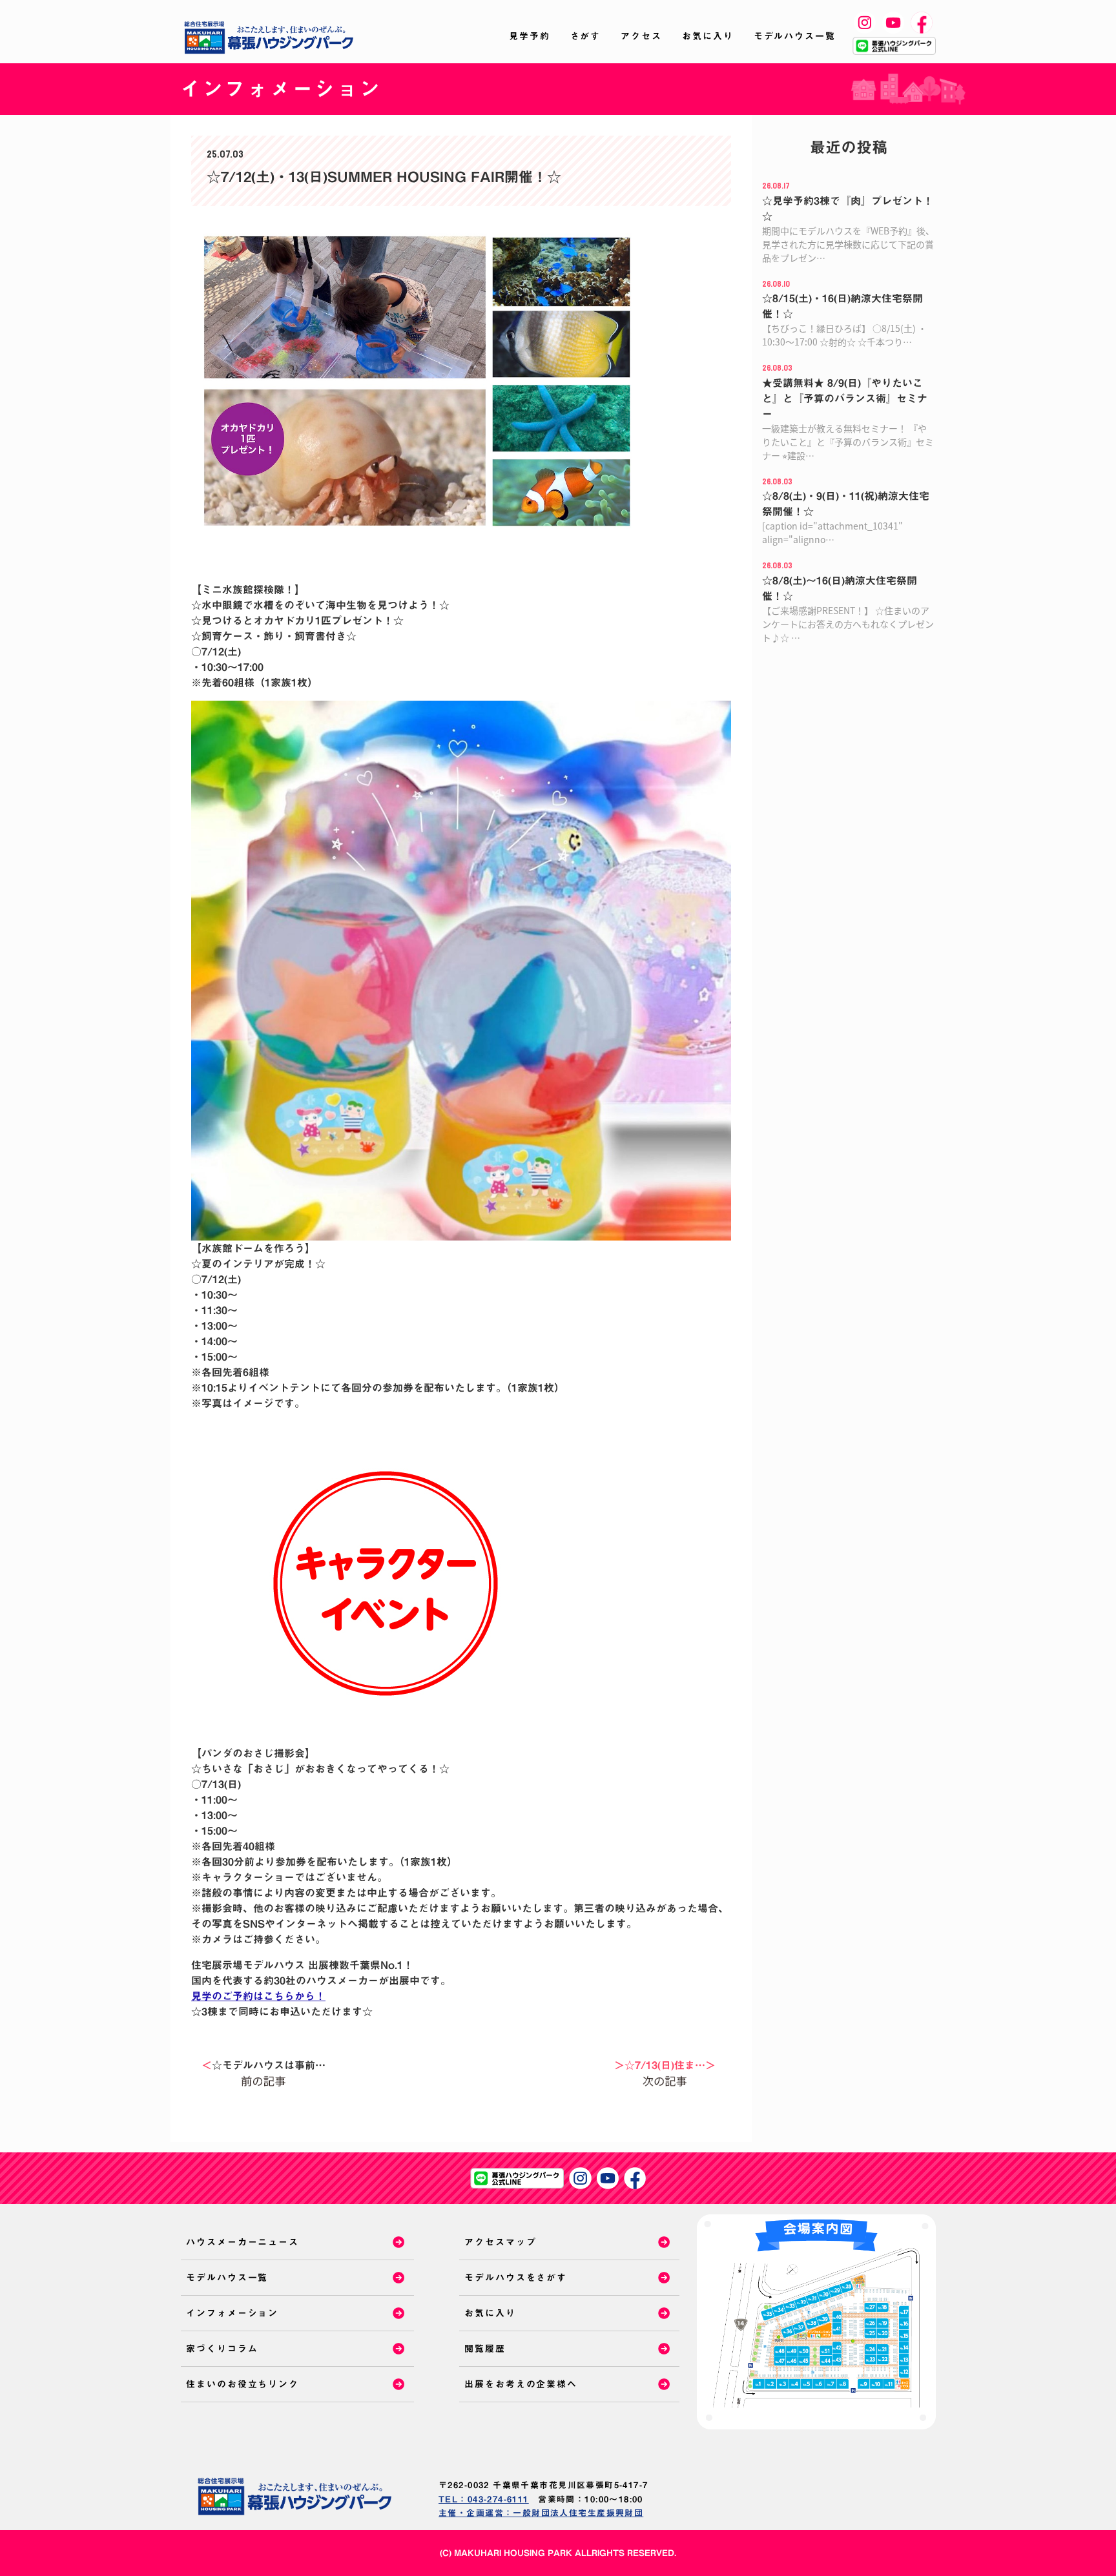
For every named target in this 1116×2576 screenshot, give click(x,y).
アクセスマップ (500, 2242)
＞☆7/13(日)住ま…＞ (665, 2065)
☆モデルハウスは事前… (263, 2065)
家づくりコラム (222, 2349)
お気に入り (708, 36)
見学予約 (530, 36)
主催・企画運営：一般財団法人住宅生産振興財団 (541, 2513)
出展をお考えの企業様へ (521, 2384)
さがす (586, 36)
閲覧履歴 (485, 2349)
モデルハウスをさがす (516, 2278)
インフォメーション (232, 2313)
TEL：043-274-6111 (484, 2499)
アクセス (641, 36)
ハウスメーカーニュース (243, 2242)
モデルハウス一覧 (795, 36)
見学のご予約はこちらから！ (258, 1996)
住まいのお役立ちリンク (243, 2384)
